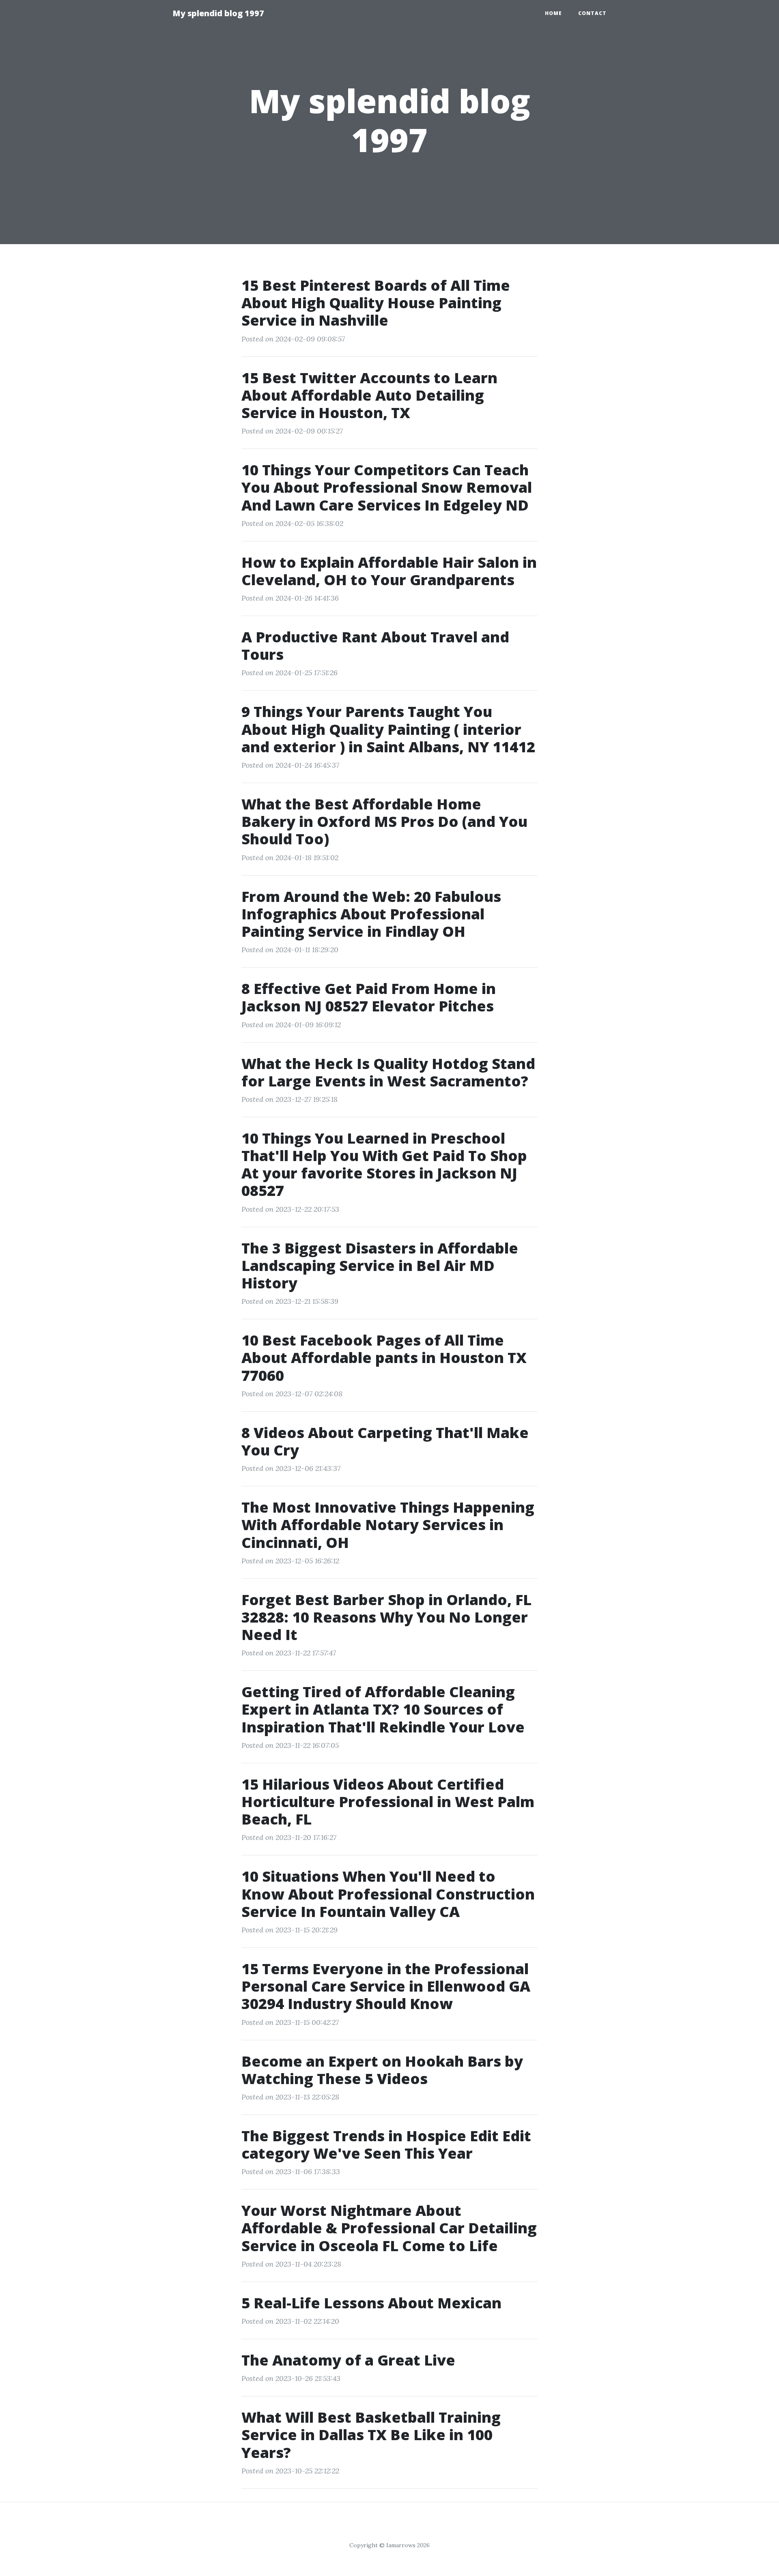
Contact (592, 13)
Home (553, 13)
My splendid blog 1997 (218, 13)
